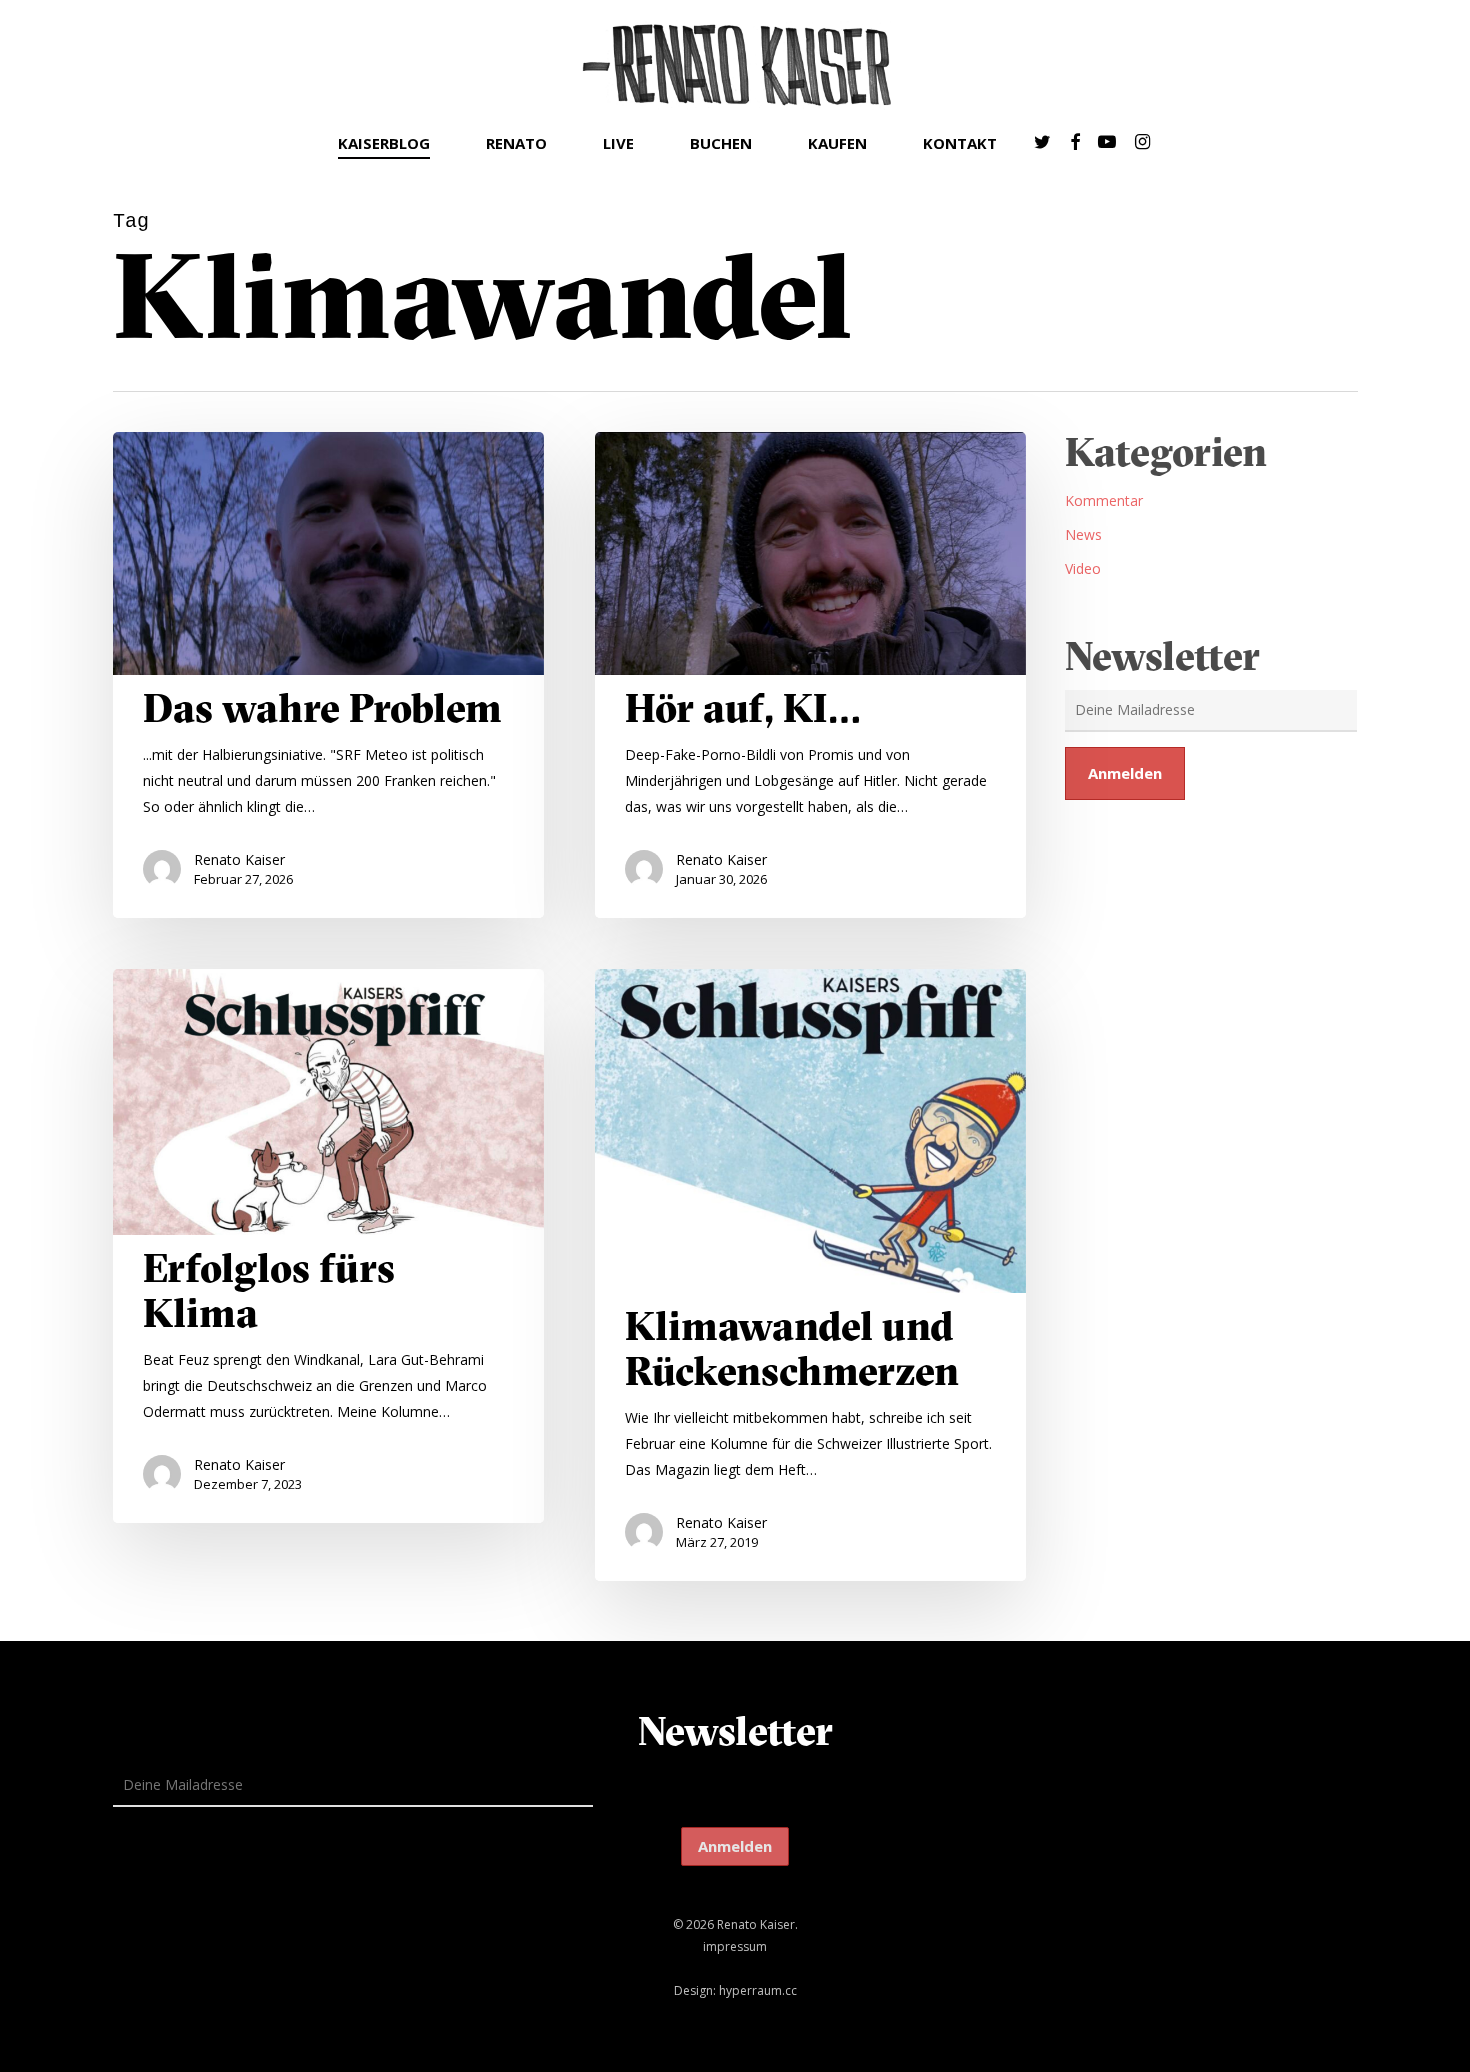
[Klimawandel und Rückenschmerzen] (811, 1275)
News (1083, 534)
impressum (735, 1946)
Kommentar (1104, 500)
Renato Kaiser (239, 859)
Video (1083, 568)
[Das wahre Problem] (329, 675)
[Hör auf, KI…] (811, 675)
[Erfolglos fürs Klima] (329, 1246)
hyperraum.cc (758, 1990)
